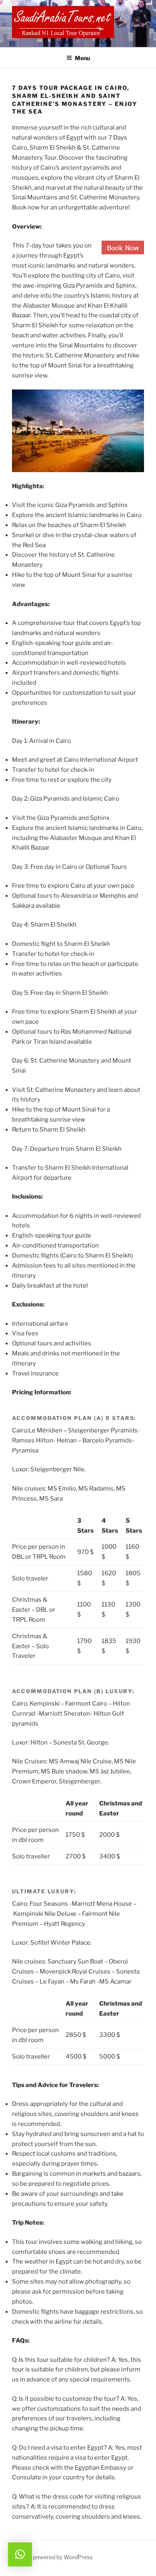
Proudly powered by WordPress (52, 2557)
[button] (20, 2554)
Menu (82, 58)
